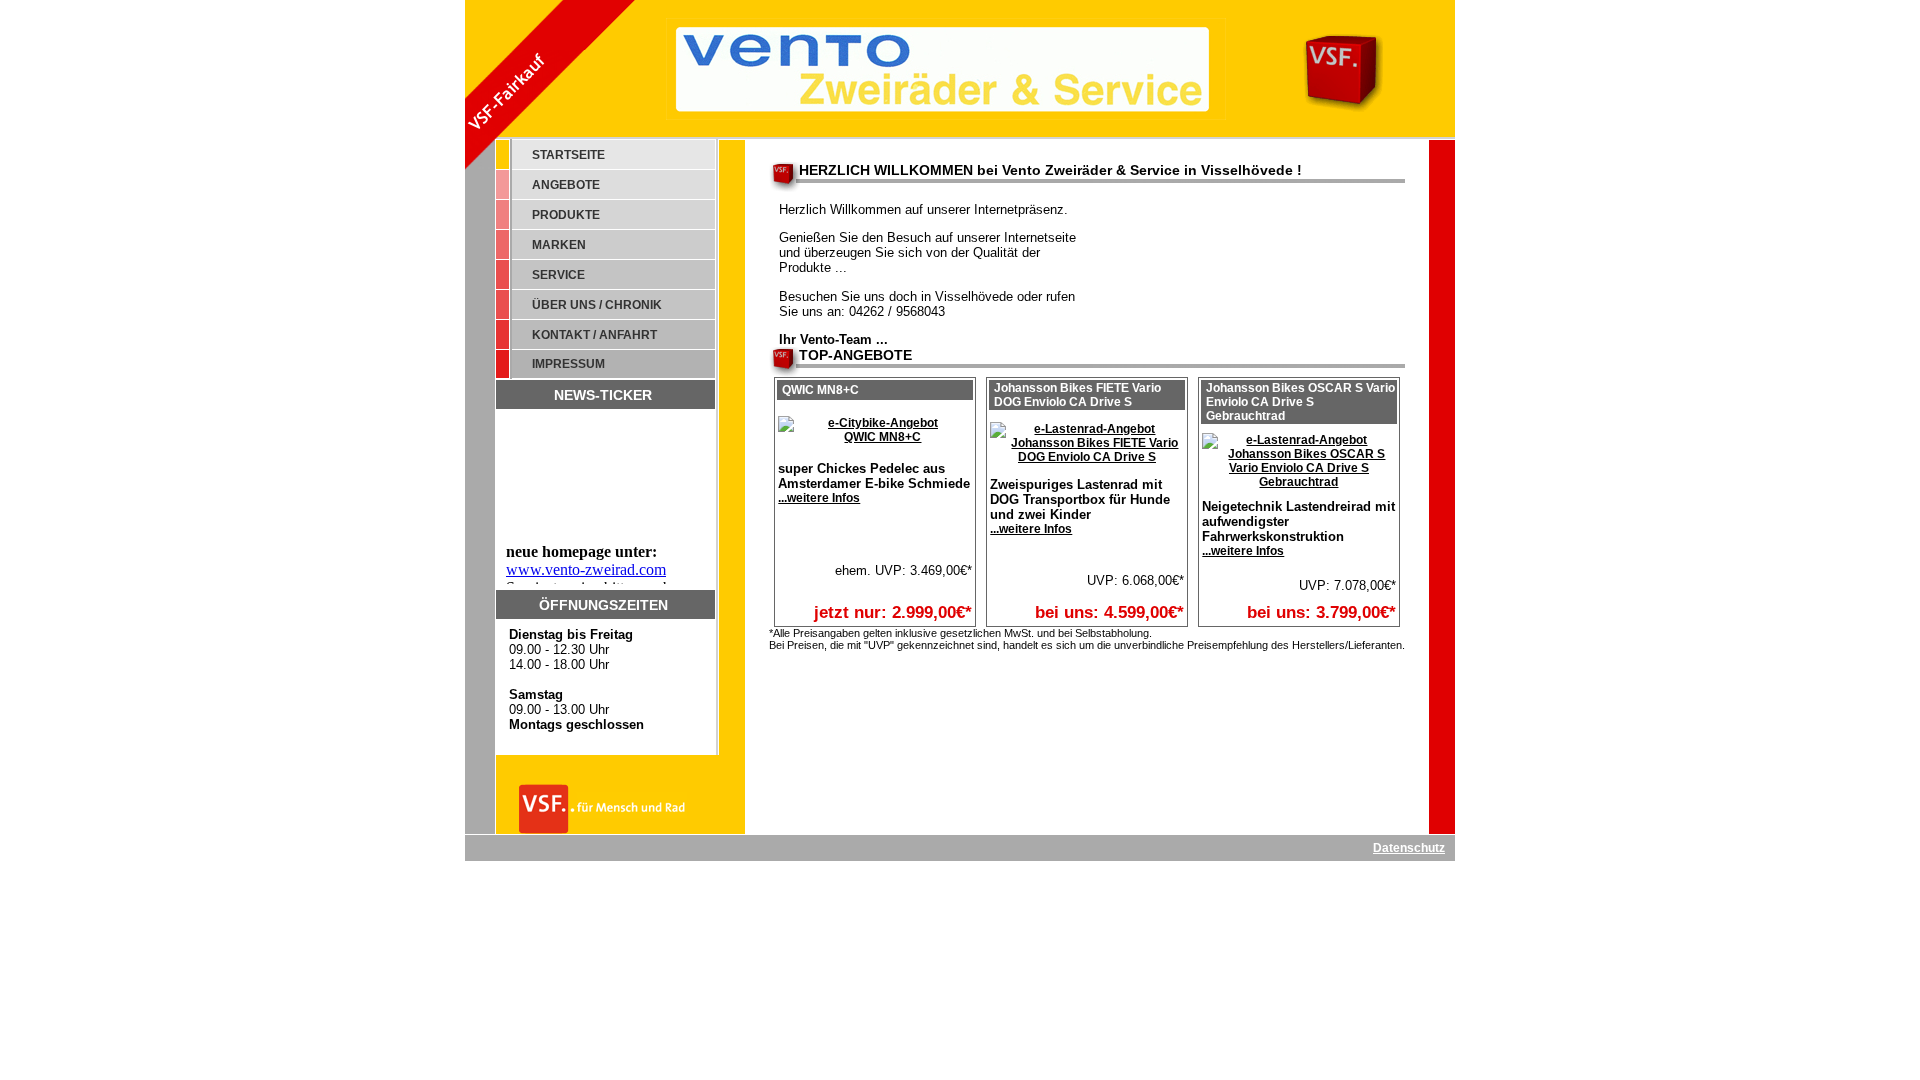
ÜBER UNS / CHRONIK (597, 305)
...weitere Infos (819, 498)
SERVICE (558, 275)
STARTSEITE (568, 155)
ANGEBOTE (566, 185)
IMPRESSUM (568, 364)
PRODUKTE (566, 215)
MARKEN (559, 245)
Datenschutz (1409, 848)
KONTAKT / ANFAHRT (594, 335)
